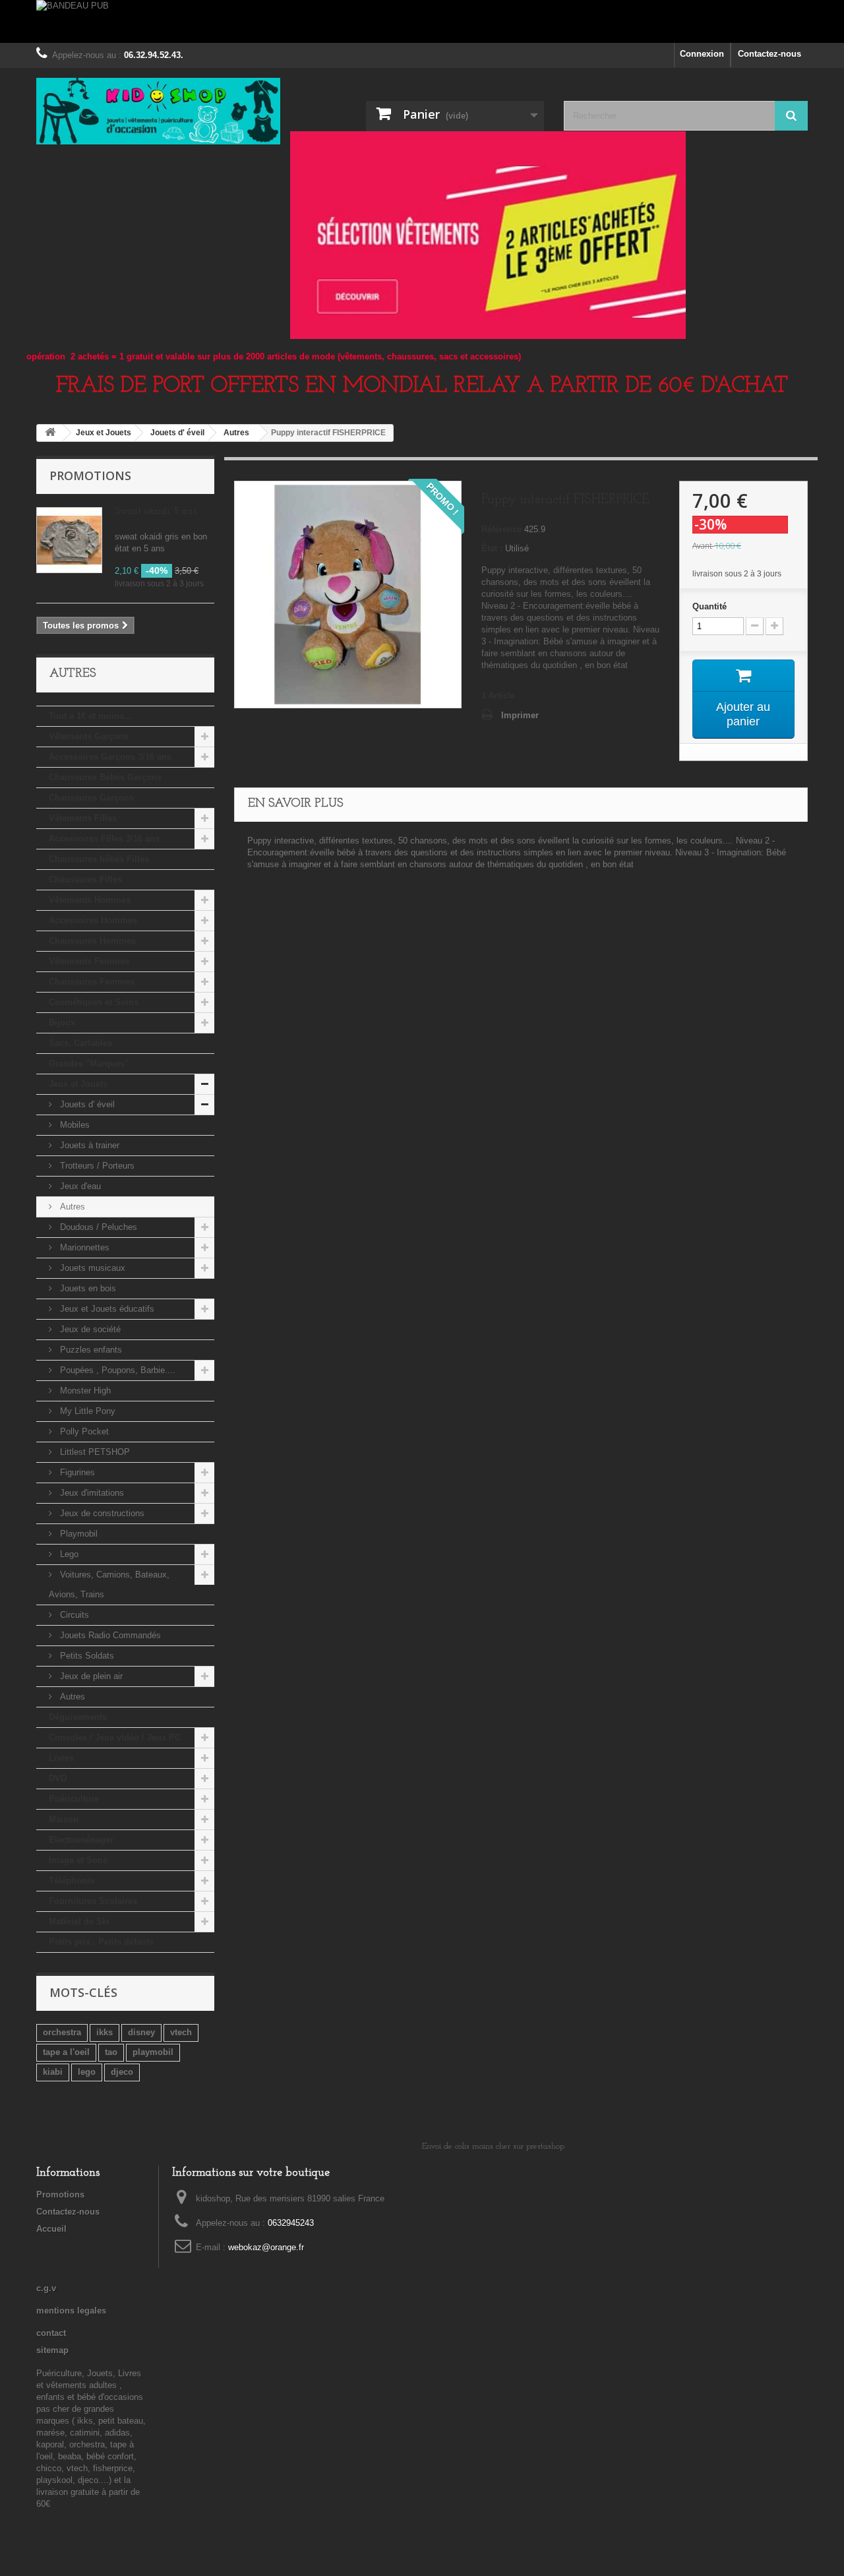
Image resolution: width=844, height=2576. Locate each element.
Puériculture (74, 1799)
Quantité (709, 606)
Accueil (51, 2229)
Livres (61, 1758)
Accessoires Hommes (93, 920)
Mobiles (74, 1125)
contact (51, 2333)
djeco (122, 2072)
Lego (68, 1554)
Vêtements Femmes (89, 961)
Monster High (84, 1391)
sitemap (52, 2350)
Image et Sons (78, 1860)
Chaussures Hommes (92, 941)
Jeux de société (89, 1329)
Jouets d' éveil (86, 1104)
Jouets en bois (87, 1288)
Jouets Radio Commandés (109, 1635)
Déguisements (78, 1717)
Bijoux (62, 1023)
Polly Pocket (83, 1431)
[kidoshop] (158, 111)
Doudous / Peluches (97, 1227)
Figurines (76, 1472)
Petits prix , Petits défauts (101, 1942)
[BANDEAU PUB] (422, 21)
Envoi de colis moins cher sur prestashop (493, 2146)
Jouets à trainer (88, 1145)
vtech (181, 2032)
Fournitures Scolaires (93, 1901)
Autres (71, 1207)
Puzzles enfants (90, 1350)
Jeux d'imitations (91, 1493)
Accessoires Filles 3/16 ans (104, 839)
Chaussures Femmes (92, 982)
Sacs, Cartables (80, 1043)
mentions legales (71, 2311)
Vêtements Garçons (89, 736)
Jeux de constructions (101, 1513)
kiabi (53, 2072)
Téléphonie (72, 1881)
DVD (58, 1778)
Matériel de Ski (79, 1921)
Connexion (702, 54)
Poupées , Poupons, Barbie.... (116, 1370)
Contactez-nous (769, 54)
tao (111, 2052)
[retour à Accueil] (50, 433)
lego (87, 2072)
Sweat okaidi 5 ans (156, 511)
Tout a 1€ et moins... (90, 716)
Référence (501, 529)
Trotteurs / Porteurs (96, 1166)
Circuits (73, 1615)
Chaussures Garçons (91, 798)
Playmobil (77, 1534)
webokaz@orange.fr (266, 2247)
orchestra (62, 2032)
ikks (105, 2032)
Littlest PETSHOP (94, 1452)
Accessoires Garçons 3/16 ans (110, 757)
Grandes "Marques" (89, 1063)
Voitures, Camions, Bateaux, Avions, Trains (109, 1584)
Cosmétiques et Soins (94, 1002)
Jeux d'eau (79, 1186)
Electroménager (81, 1840)
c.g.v (46, 2288)
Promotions (90, 475)
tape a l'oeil (66, 2052)
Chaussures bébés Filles (99, 859)
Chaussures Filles (85, 879)
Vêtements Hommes (90, 900)
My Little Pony (86, 1411)
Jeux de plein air (90, 1676)
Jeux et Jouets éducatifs (106, 1309)
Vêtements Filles (83, 818)
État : (492, 548)
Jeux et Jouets (78, 1084)
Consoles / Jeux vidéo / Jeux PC (115, 1737)
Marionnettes (83, 1247)
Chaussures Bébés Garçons (105, 777)
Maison (64, 1819)
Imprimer (520, 715)
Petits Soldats (86, 1656)
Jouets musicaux (91, 1268)
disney (141, 2032)
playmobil (153, 2052)
